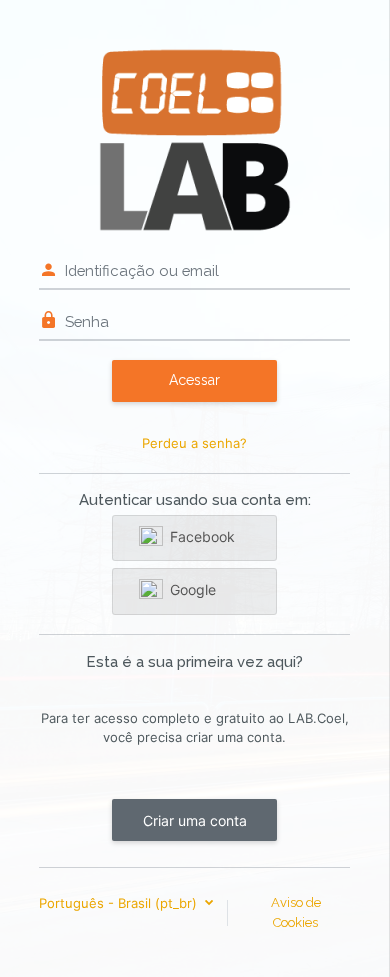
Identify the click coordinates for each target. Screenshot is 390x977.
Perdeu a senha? (194, 443)
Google (193, 589)
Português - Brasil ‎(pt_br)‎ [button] (120, 903)
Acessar (194, 380)
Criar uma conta (195, 820)
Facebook (202, 536)
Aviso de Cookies (296, 912)
